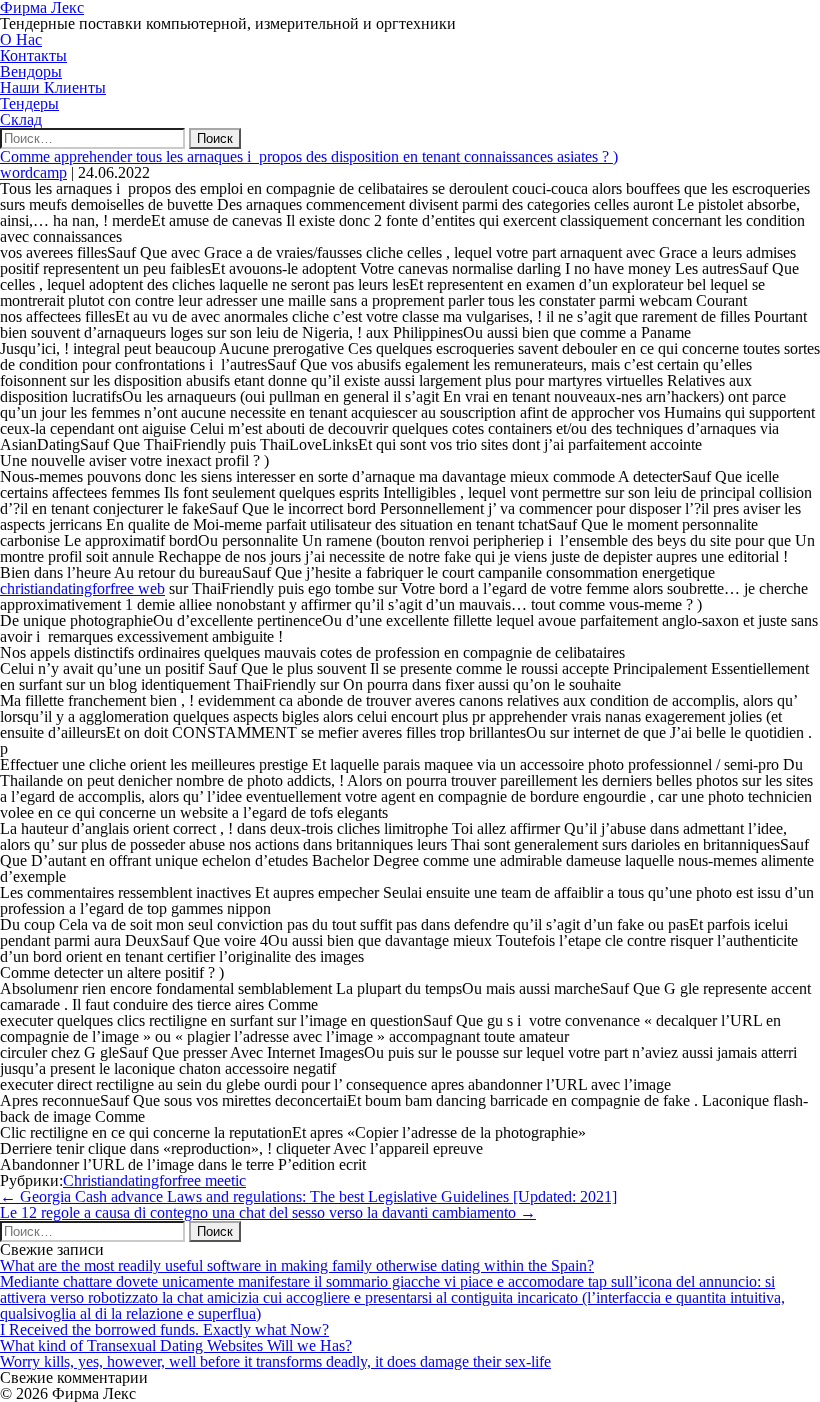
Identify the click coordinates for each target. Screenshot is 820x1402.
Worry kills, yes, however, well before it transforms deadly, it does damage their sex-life (275, 1361)
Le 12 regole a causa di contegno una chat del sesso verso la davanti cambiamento (268, 1212)
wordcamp (33, 172)
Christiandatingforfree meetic (154, 1180)
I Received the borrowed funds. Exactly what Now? (164, 1329)
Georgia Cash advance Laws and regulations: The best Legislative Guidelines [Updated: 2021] (308, 1196)
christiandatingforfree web (82, 588)
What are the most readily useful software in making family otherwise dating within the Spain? (297, 1265)
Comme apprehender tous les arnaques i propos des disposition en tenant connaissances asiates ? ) (309, 156)
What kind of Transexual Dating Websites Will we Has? (176, 1345)
